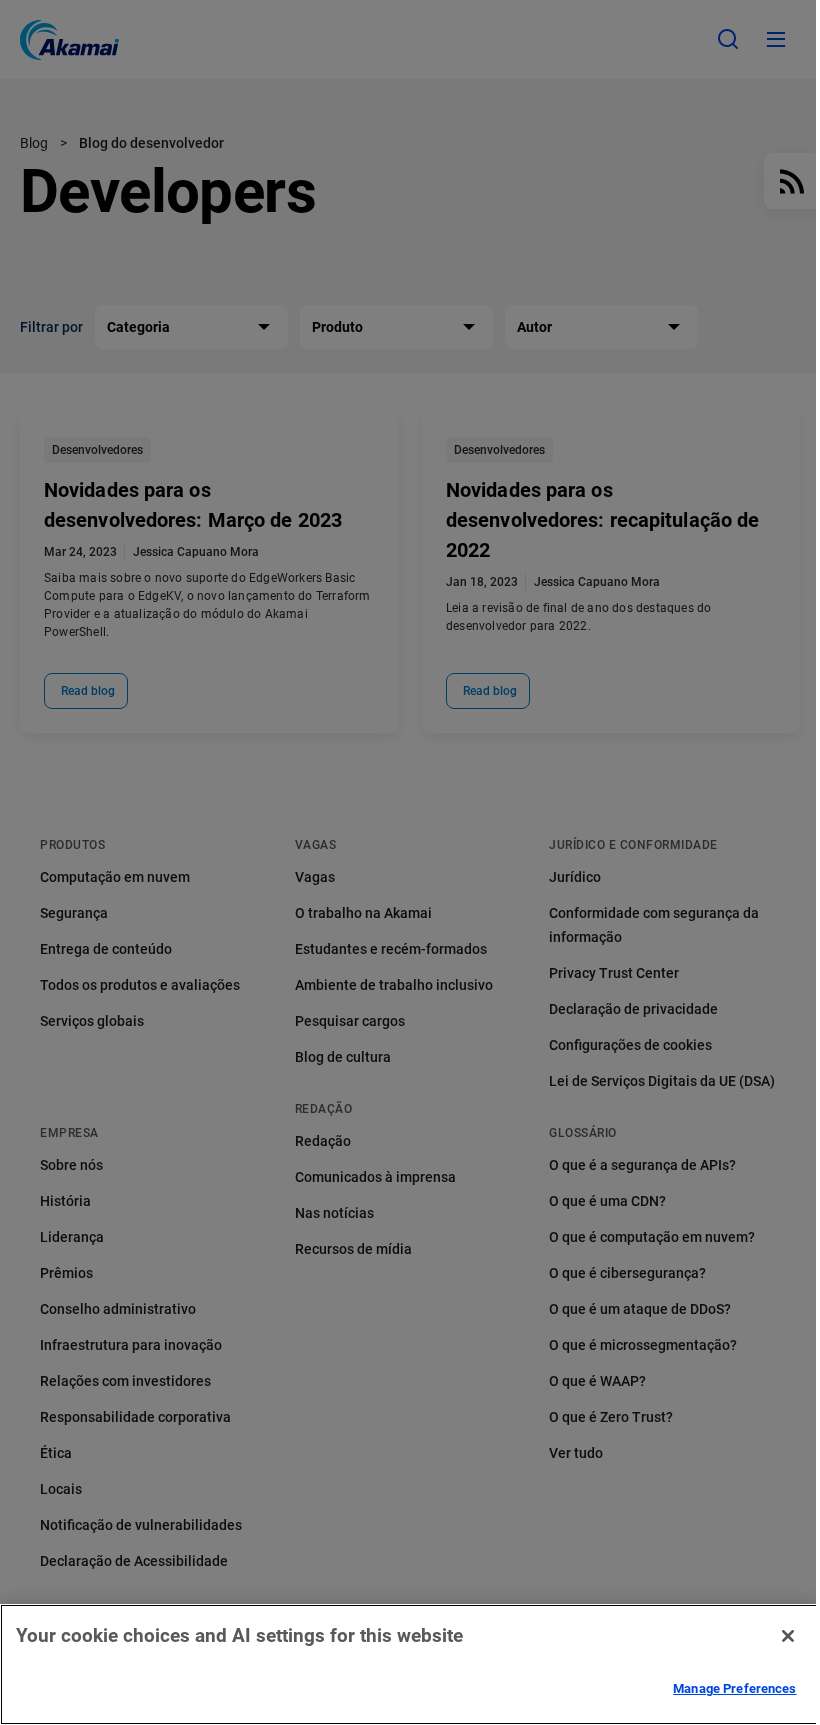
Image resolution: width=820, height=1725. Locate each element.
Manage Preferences (734, 1688)
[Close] (788, 1636)
